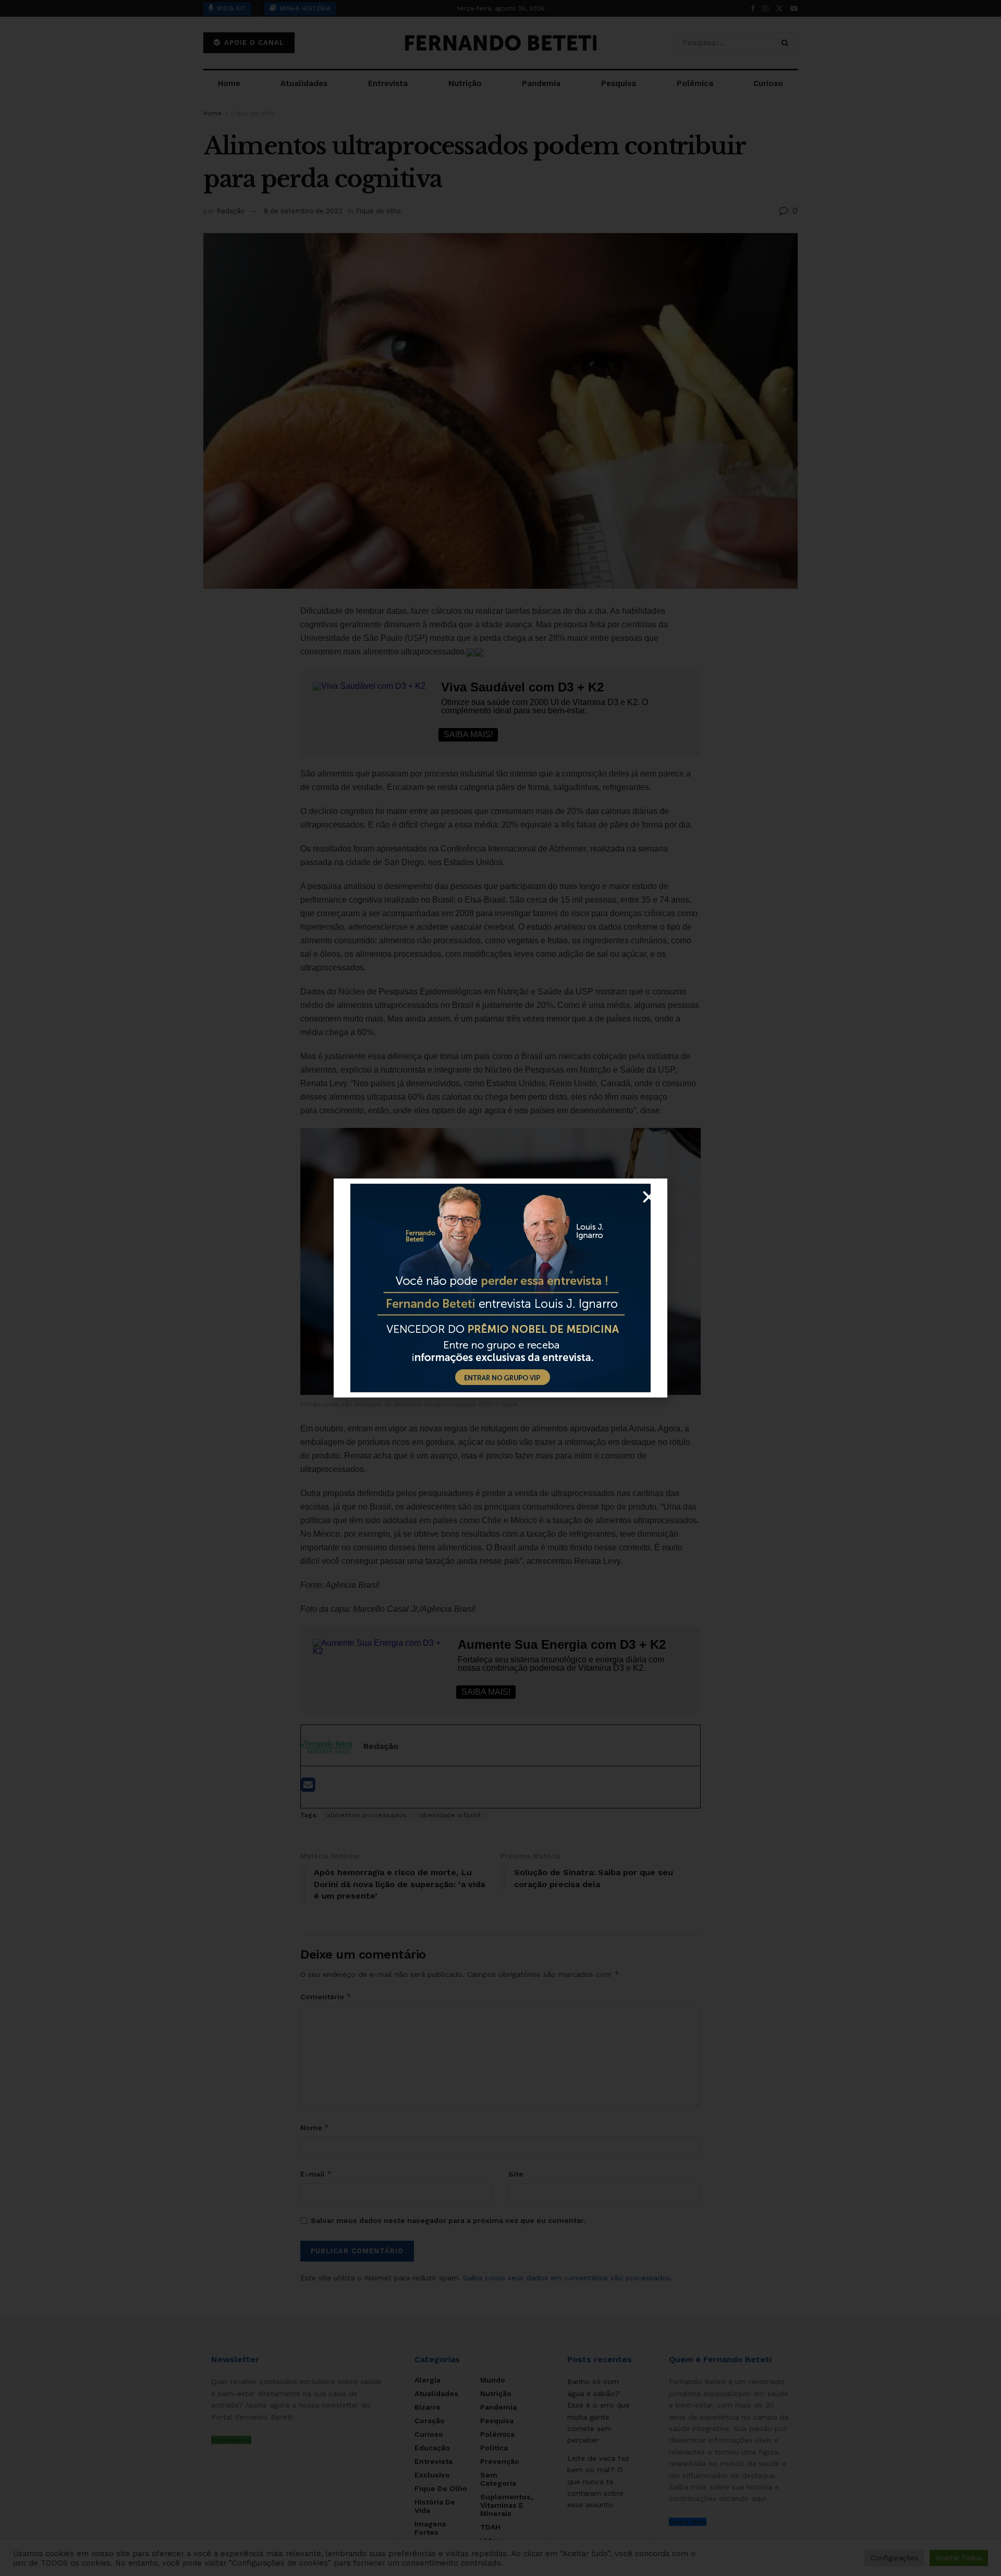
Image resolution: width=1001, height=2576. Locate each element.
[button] (649, 1197)
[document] (500, 1288)
